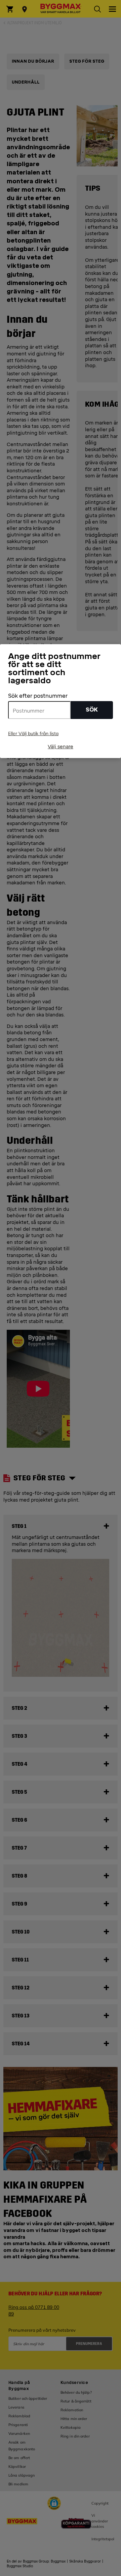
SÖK (92, 710)
